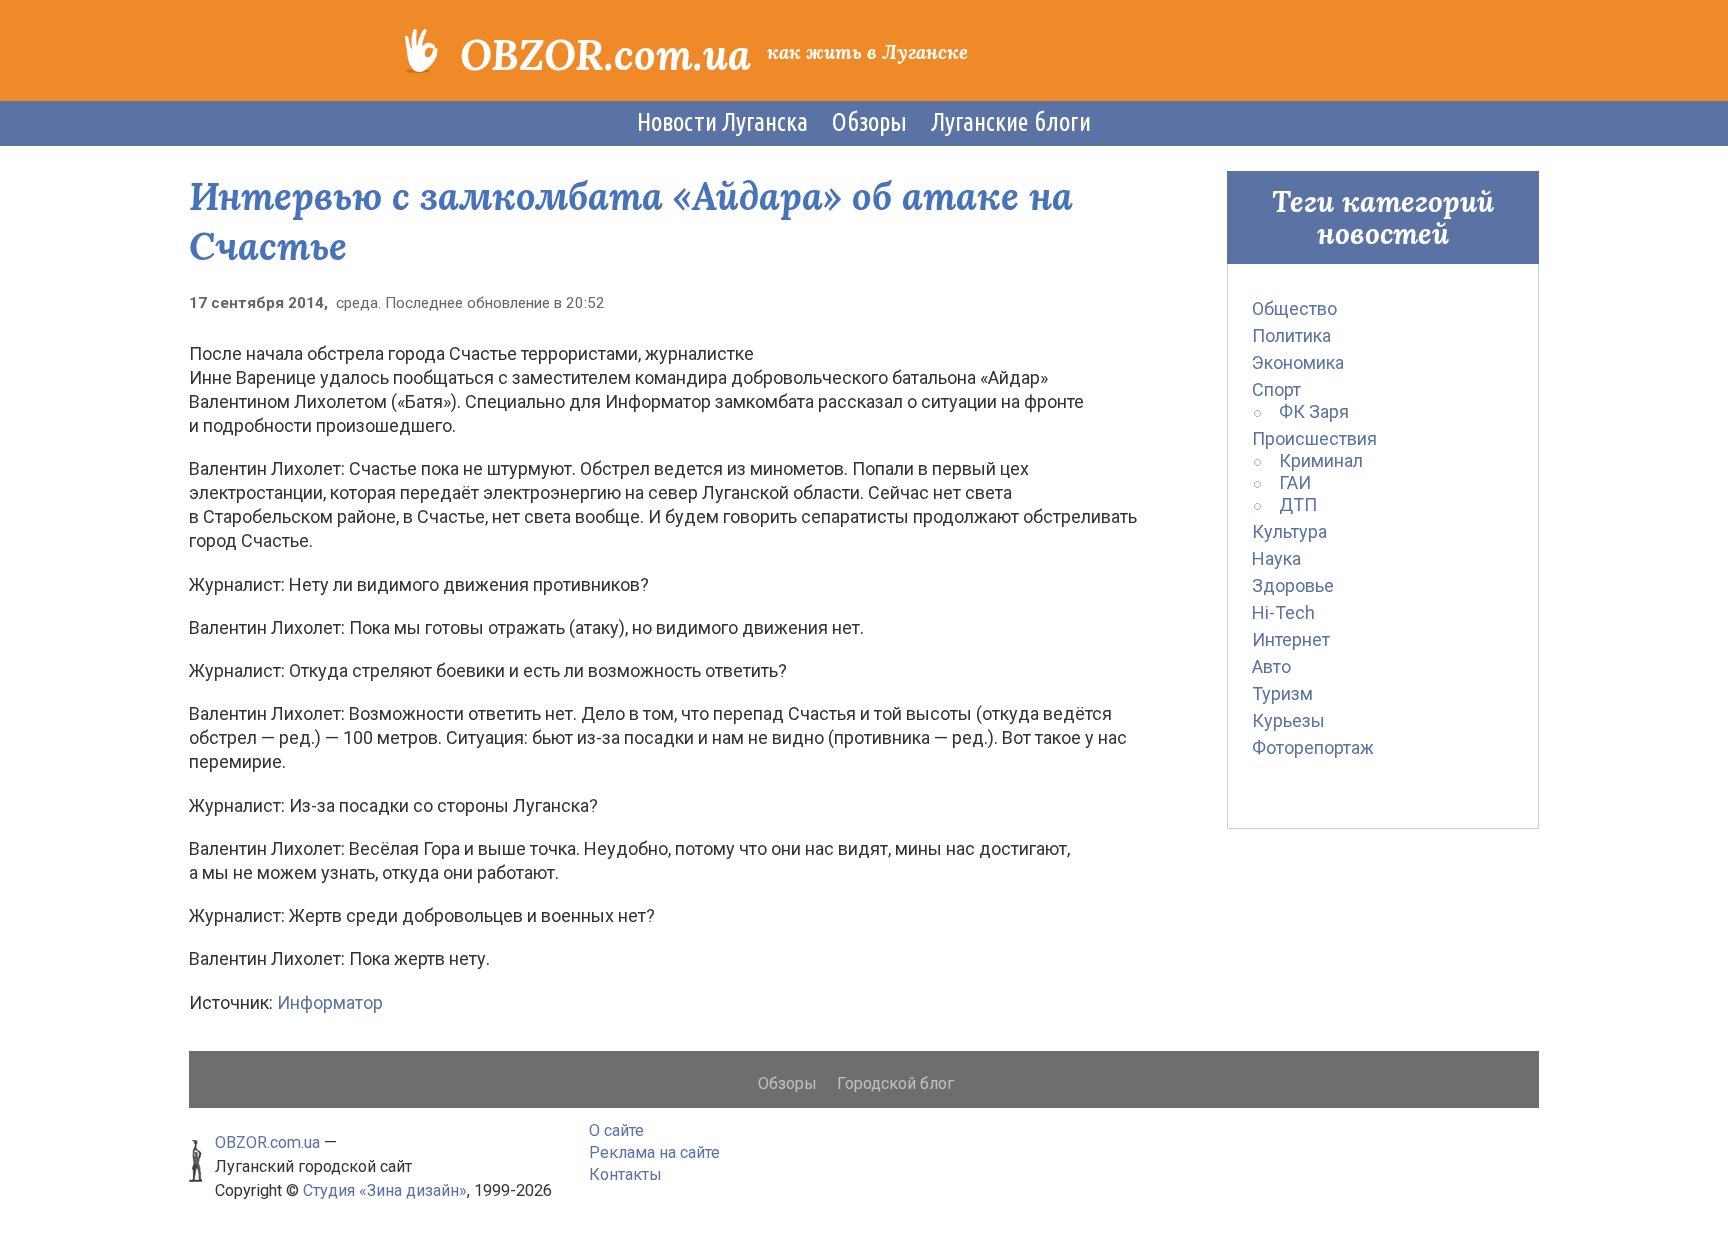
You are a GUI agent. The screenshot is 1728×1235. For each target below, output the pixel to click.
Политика (1291, 335)
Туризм (1282, 693)
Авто (1271, 666)
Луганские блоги (1011, 122)
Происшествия (1314, 438)
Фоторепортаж (1313, 747)
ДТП (1298, 504)
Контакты (625, 1174)
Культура (1289, 531)
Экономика (1298, 362)
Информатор (330, 1002)
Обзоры (869, 122)
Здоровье (1293, 585)
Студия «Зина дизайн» (385, 1190)
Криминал (1321, 460)
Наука (1276, 558)
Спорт (1276, 389)
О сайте (616, 1130)
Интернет (1291, 639)
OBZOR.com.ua (605, 55)
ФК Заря (1314, 411)
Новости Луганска (722, 122)
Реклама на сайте (654, 1152)
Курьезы (1288, 720)
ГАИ (1295, 482)
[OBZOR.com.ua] (421, 49)
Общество (1294, 308)
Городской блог (895, 1083)
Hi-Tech (1283, 612)
